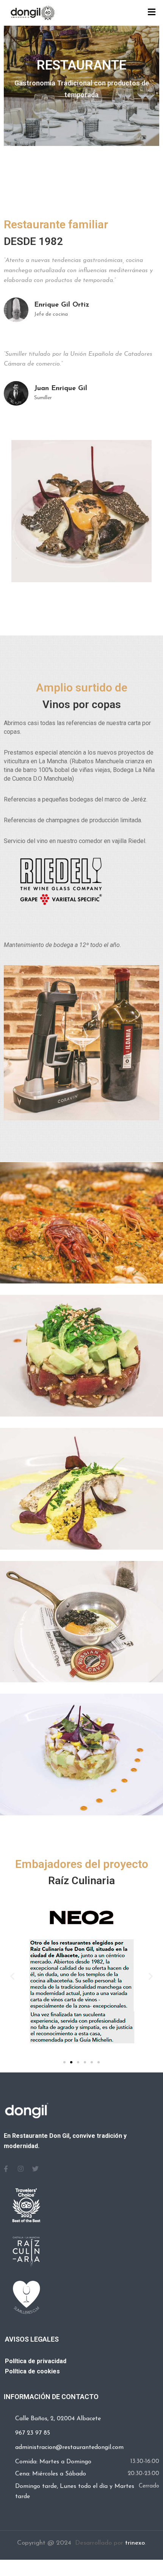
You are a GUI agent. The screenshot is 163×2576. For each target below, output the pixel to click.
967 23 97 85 (33, 2433)
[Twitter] (35, 2169)
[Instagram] (20, 2169)
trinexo (135, 2543)
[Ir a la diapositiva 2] (71, 2062)
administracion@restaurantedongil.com (69, 2447)
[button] (12, 1976)
